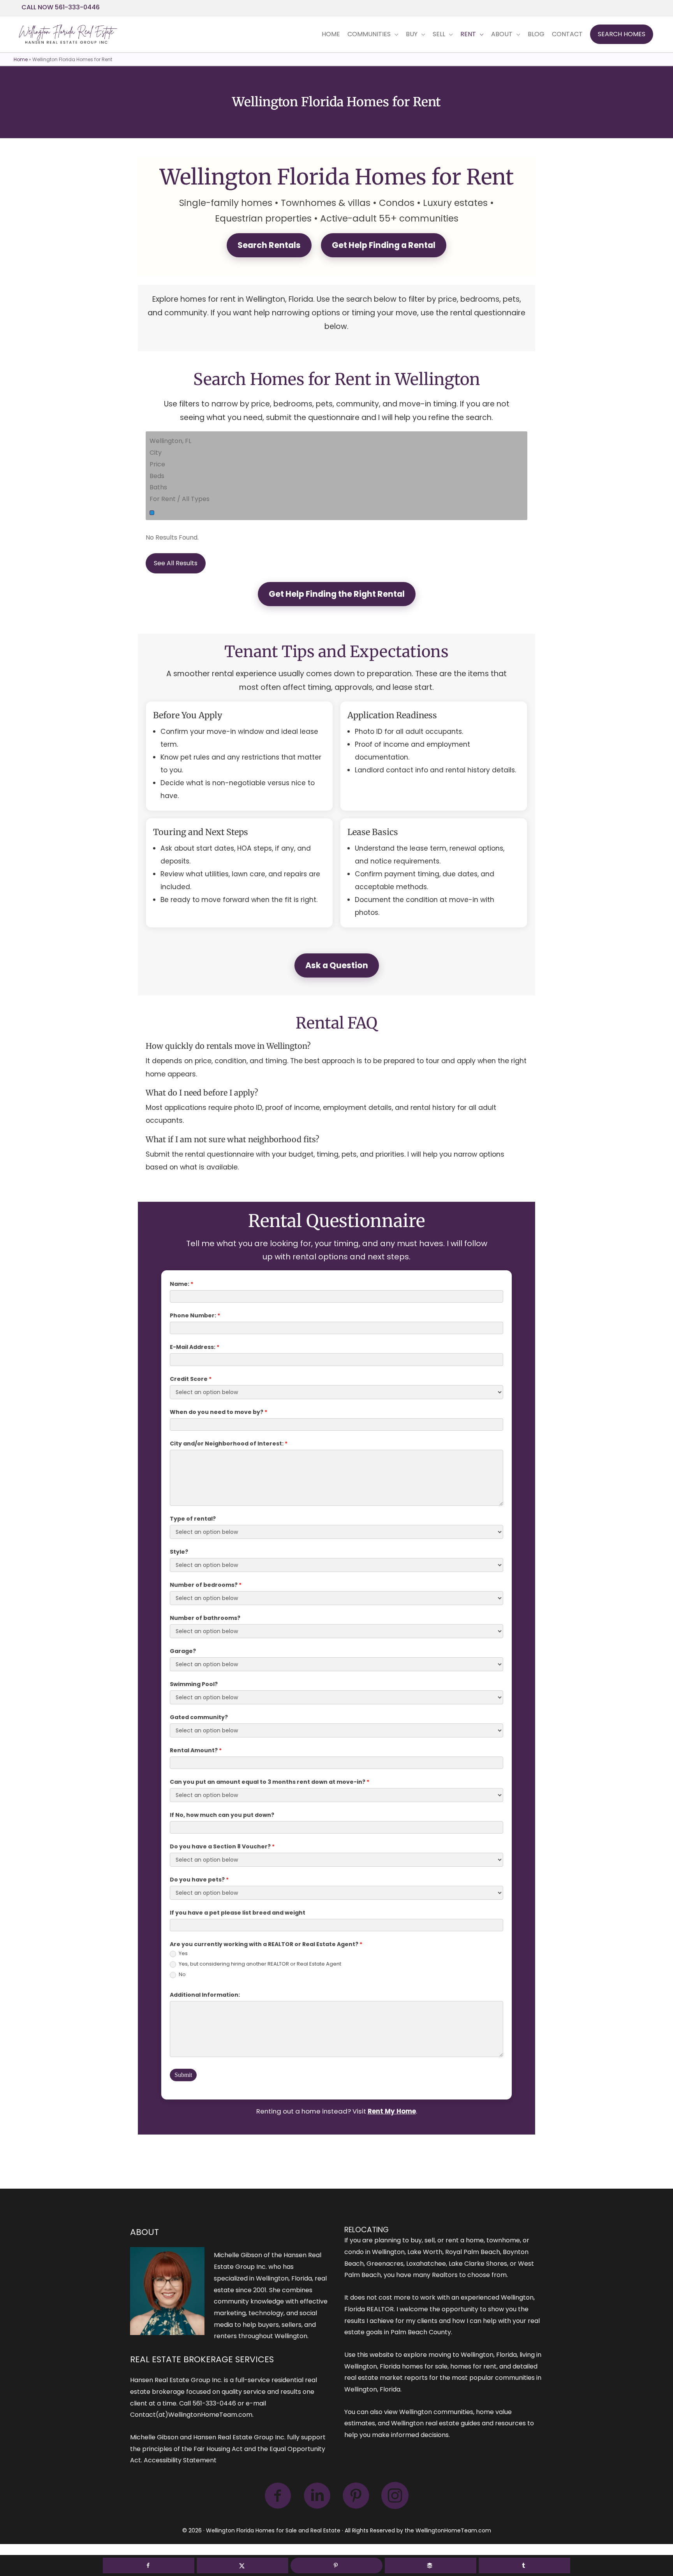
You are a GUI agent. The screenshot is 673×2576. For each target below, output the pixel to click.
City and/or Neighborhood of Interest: (229, 1444)
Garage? (183, 1651)
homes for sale (425, 2366)
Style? (179, 1552)
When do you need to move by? (218, 1412)
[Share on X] (242, 2565)
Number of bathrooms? (205, 1618)
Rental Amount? (196, 1750)
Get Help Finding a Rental (384, 245)
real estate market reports (386, 2378)
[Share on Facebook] (149, 2565)
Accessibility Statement (180, 2460)
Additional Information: (205, 1995)
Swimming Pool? (194, 1684)
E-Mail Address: (195, 1347)
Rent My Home (392, 2111)
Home (21, 59)
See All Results (176, 563)
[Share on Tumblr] (524, 2565)
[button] (622, 34)
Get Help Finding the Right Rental (337, 594)
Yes (183, 1954)
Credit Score (191, 1379)
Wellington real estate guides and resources (458, 2423)
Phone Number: (195, 1315)
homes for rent (473, 2366)
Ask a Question (337, 965)
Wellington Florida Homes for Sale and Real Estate (273, 2530)
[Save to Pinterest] (336, 2565)
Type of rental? (193, 1519)
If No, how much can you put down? (222, 1815)
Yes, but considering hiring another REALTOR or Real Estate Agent (259, 1964)
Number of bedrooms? (206, 1585)
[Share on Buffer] (431, 2565)
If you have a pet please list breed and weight (238, 1913)
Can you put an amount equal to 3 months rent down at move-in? (270, 1782)
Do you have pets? (199, 1880)
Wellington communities (436, 2412)
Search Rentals (269, 245)
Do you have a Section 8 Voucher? (222, 1846)
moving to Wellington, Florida (473, 2355)
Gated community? (199, 1717)
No (182, 1975)
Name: (181, 1284)
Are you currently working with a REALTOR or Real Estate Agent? (266, 1944)
